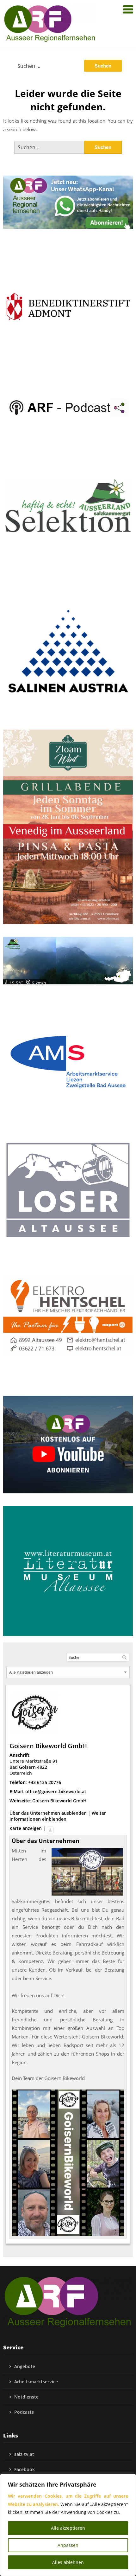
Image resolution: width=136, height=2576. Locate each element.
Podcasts (24, 2412)
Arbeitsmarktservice (36, 2382)
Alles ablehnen (68, 2562)
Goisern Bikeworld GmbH (59, 1801)
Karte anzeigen (26, 1828)
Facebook (25, 2469)
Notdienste (26, 2397)
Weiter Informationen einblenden (58, 1816)
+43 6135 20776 (45, 1782)
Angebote (25, 2366)
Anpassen (68, 2545)
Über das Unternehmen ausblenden (48, 1813)
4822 (42, 1767)
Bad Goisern (23, 1767)
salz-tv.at (24, 2454)
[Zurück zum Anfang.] (50, 1828)
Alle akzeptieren (68, 2528)
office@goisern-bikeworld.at (56, 1791)
